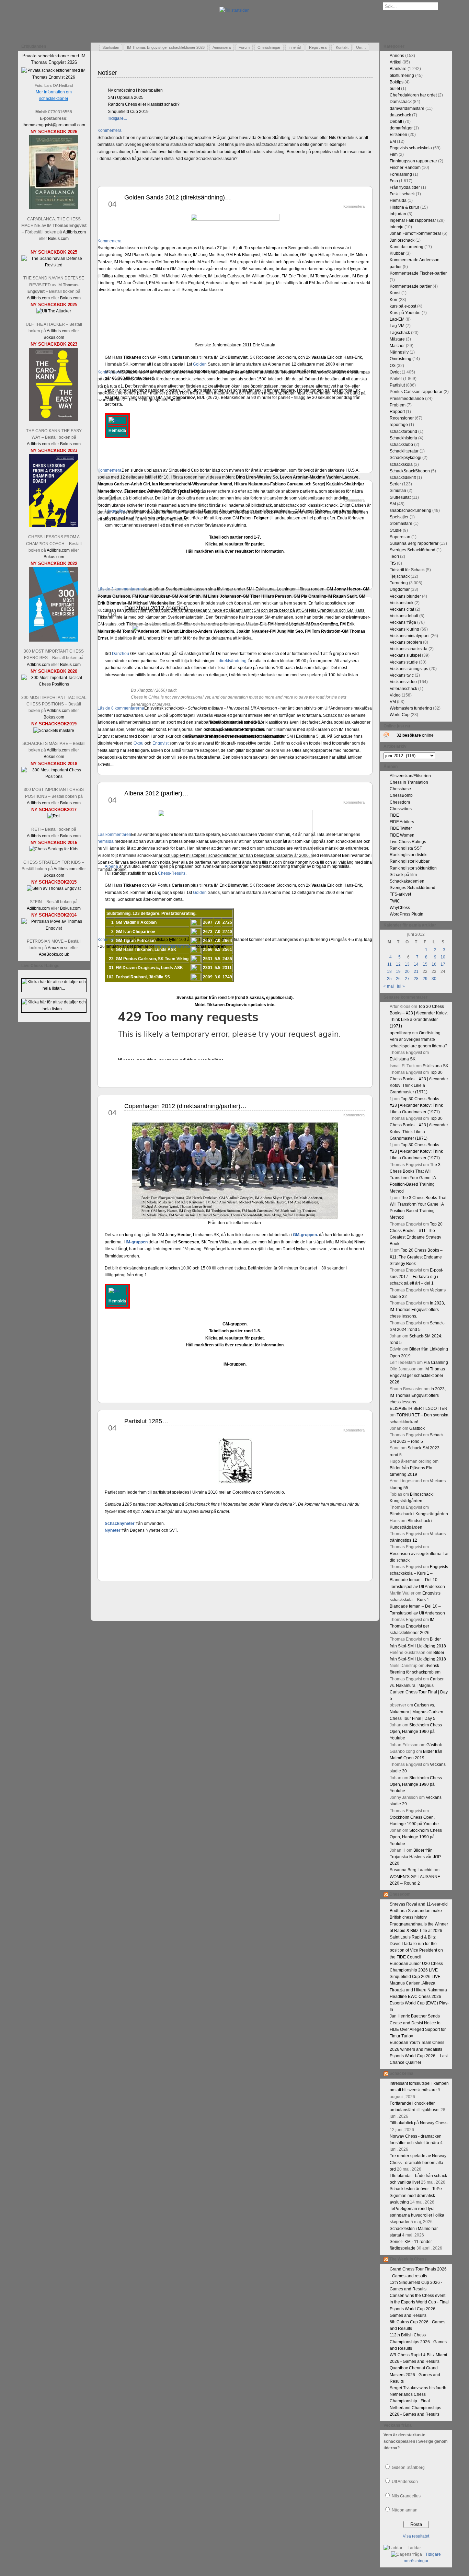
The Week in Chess (408, 2259)
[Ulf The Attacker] (54, 311)
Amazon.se (58, 948)
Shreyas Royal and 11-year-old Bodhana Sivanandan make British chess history (419, 1911)
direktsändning (233, 661)
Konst (395, 293)
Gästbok (417, 1428)
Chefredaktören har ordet (413, 95)
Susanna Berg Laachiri (411, 1870)
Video (395, 695)
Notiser (107, 73)
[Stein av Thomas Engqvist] (54, 888)
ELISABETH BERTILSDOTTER (419, 1408)
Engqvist (161, 743)
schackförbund (403, 432)
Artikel (396, 62)
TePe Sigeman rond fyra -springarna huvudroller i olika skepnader (417, 2215)
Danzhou (121, 654)
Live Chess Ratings (408, 842)
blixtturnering (402, 76)
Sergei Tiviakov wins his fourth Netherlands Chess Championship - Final (418, 2394)
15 (425, 964)
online (415, 735)
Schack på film (403, 875)
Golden (200, 364)
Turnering (399, 583)
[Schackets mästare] (54, 731)
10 (443, 957)
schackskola (401, 464)
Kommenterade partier (411, 286)
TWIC (395, 901)
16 (434, 964)
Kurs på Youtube (405, 313)
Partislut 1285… (146, 1421)
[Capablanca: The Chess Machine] (54, 208)
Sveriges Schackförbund (413, 550)
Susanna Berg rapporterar (414, 543)
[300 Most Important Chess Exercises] (54, 640)
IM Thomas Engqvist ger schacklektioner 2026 (166, 47)
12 (398, 964)
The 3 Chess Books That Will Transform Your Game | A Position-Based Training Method (415, 1178)
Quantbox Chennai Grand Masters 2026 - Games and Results (415, 2374)
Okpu (139, 743)
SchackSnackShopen (410, 471)
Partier (396, 379)
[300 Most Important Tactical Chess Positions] (54, 684)
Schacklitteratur (404, 451)
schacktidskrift (403, 478)
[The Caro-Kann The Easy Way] (54, 419)
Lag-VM (397, 326)
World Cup (400, 715)
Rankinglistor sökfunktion (413, 868)
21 (416, 971)
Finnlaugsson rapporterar (413, 161)
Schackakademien (407, 881)
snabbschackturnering (410, 510)
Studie (396, 530)
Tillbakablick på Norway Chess (419, 2123)
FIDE (394, 815)
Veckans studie (404, 662)
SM (393, 504)
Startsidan (111, 47)
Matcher (397, 346)
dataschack (400, 115)
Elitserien (398, 135)
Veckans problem (406, 642)
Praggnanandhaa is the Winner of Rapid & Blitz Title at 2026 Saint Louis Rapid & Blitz (419, 1931)
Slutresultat (400, 497)
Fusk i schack (402, 194)
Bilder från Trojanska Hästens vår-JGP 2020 (415, 1857)
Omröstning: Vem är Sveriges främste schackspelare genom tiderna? (419, 1039)
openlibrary (400, 1033)
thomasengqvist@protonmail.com (54, 125)
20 (407, 971)
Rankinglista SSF (406, 848)
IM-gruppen (137, 1242)
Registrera (318, 47)
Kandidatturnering (407, 247)
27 (407, 979)
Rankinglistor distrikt (409, 855)
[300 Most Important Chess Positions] (54, 777)
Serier (395, 484)
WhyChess (400, 908)
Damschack (401, 102)
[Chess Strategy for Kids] (54, 849)
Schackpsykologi (405, 458)
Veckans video (403, 682)
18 (389, 971)
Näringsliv (399, 352)
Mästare (397, 339)
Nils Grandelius (406, 2496)
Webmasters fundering (411, 708)
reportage (399, 425)
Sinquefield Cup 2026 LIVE (415, 1977)
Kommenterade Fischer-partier (418, 273)
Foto (394, 181)
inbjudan (398, 214)
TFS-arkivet (400, 894)
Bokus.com (58, 239)
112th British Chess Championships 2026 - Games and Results (418, 2342)
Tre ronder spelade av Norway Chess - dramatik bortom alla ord (418, 2162)
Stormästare (401, 524)
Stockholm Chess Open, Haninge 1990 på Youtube (416, 1732)
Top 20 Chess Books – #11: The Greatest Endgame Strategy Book (416, 1257)
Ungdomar (400, 589)
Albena (111, 866)
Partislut (397, 385)
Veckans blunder (405, 596)
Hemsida (398, 200)
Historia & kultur (404, 207)
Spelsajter (399, 517)
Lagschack (400, 333)
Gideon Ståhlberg (408, 2468)
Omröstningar (269, 47)
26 (398, 979)
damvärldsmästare (407, 108)
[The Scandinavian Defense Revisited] (54, 265)
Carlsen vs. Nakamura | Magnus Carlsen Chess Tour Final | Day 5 (416, 1712)
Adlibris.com (74, 232)
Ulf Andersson (405, 2482)
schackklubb (401, 445)
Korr (394, 300)
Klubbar (397, 253)
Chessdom (400, 802)
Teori (394, 556)
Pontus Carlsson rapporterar (416, 392)
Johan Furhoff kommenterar (415, 233)
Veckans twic (402, 675)
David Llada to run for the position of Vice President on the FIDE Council (416, 1950)
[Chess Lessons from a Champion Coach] (54, 526)
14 (416, 964)
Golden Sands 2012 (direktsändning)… (178, 197)
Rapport (397, 412)
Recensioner (402, 418)
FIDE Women (402, 835)
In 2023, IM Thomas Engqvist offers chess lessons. (417, 1310)
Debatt (396, 122)
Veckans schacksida (409, 649)
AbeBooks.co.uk (54, 954)
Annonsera (222, 47)
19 (398, 971)
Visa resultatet (416, 2536)
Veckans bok (402, 603)
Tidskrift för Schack (407, 570)
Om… (361, 47)
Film (394, 154)
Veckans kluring (404, 629)
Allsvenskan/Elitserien (410, 776)
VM (393, 702)
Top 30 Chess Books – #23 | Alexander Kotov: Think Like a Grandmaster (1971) (416, 1105)
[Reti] (54, 816)
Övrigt (395, 372)
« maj (389, 986)
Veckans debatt (404, 616)
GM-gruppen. (305, 1235)
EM (393, 141)
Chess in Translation (409, 782)
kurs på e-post (403, 306)
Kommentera (110, 130)
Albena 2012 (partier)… (156, 793)
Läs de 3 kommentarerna (121, 589)
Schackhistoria (403, 438)
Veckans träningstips (409, 669)
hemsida (106, 841)
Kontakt (342, 47)
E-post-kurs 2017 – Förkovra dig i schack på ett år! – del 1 (416, 1277)
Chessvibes (401, 809)
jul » (401, 986)
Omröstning (401, 359)
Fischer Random (405, 168)
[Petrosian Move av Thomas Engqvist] (54, 928)
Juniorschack (402, 240)
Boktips (397, 82)
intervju (397, 227)
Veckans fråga (403, 622)
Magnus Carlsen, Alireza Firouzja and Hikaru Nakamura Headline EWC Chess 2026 (418, 1990)
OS (393, 366)
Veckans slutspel (405, 655)
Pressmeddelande (407, 399)
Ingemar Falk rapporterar (413, 220)
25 (389, 979)
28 (416, 979)
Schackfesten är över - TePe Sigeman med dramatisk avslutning (416, 2195)
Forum (244, 47)
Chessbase (400, 789)
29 (425, 979)
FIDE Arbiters (402, 822)
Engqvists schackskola (411, 148)
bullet (395, 89)
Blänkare (398, 69)
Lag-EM (397, 319)
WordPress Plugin (407, 914)
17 (443, 964)
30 (434, 979)
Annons (397, 56)
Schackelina (401, 2073)
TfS (393, 563)
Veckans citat (402, 609)
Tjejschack (400, 576)
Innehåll (295, 47)
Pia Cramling (436, 1362)
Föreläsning (401, 174)
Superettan (400, 537)
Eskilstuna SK (403, 1059)
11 (390, 964)
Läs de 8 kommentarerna (121, 708)
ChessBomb (401, 795)
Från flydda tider (405, 187)
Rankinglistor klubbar (410, 861)
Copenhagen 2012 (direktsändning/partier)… (185, 1106)
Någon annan (405, 2510)
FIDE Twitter (401, 828)
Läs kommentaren (114, 835)
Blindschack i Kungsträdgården (419, 1514)
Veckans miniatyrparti (410, 636)
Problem (398, 405)
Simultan (398, 491)
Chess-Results (172, 873)
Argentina (117, 511)
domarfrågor (401, 128)
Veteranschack (403, 689)
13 (407, 964)
